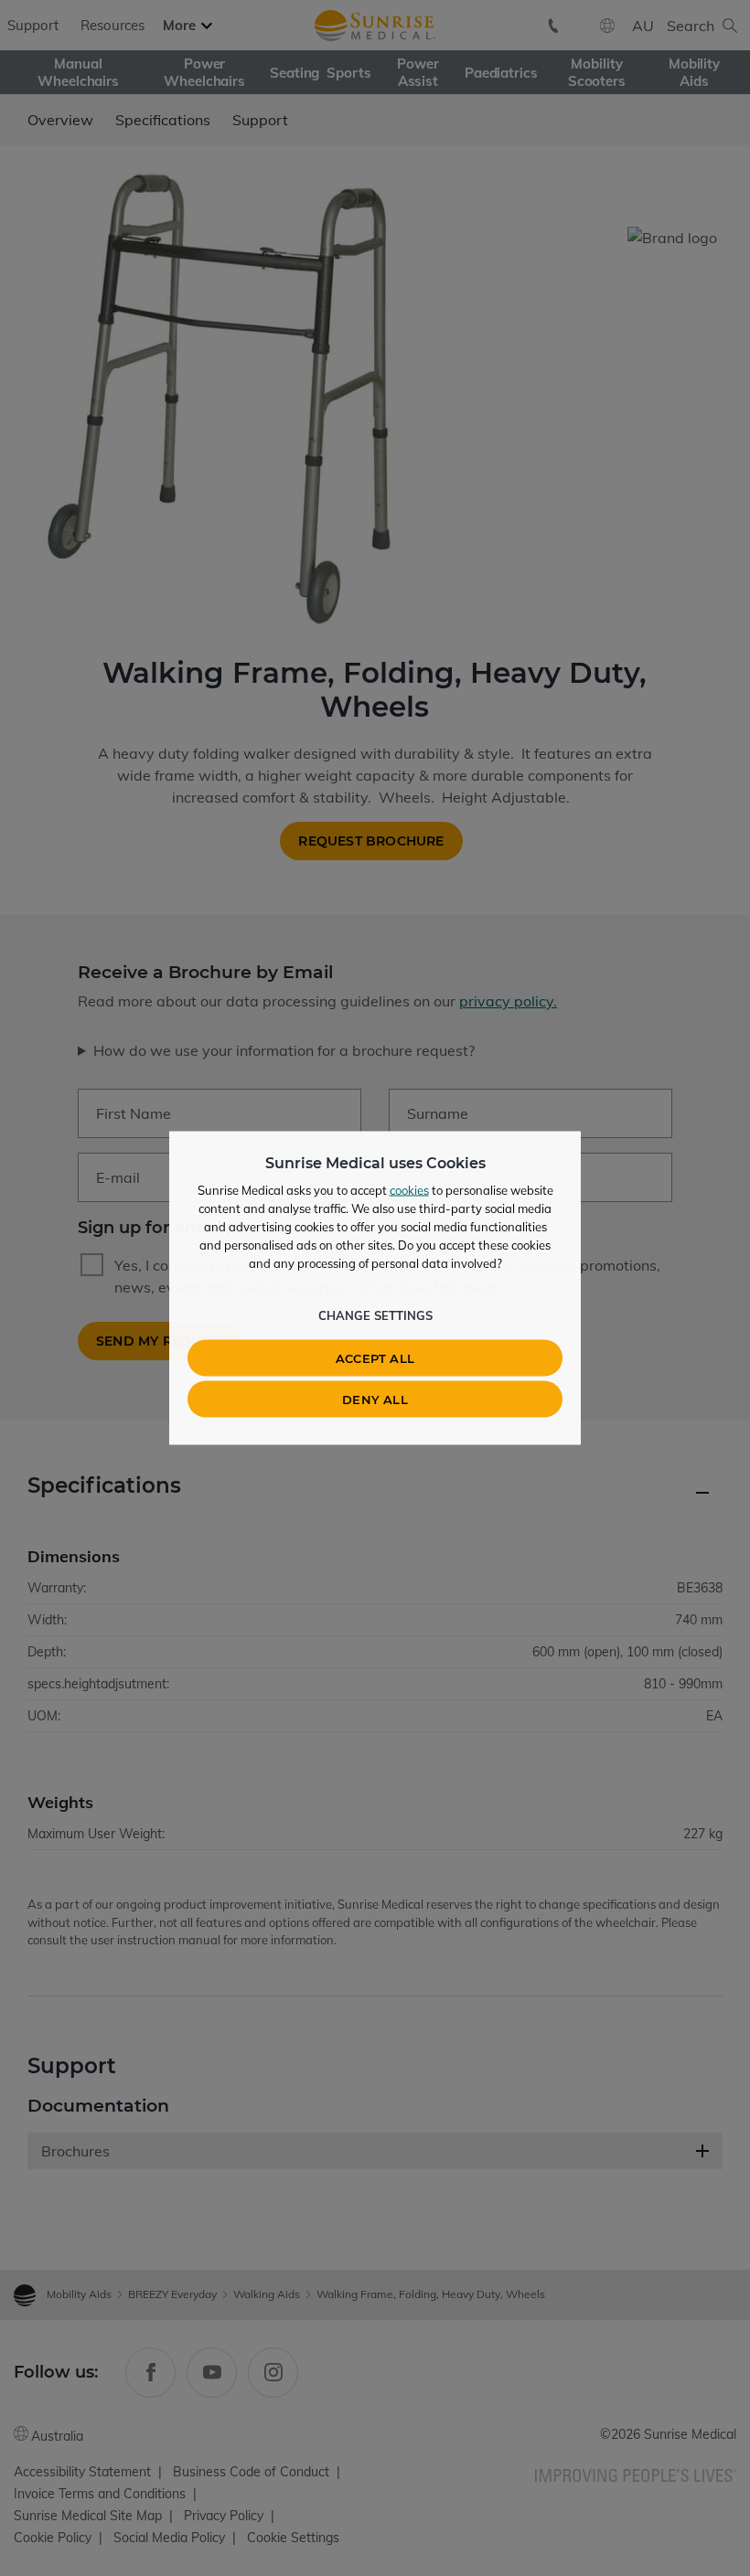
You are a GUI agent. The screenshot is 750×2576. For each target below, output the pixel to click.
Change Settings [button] (375, 1315)
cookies (409, 1190)
